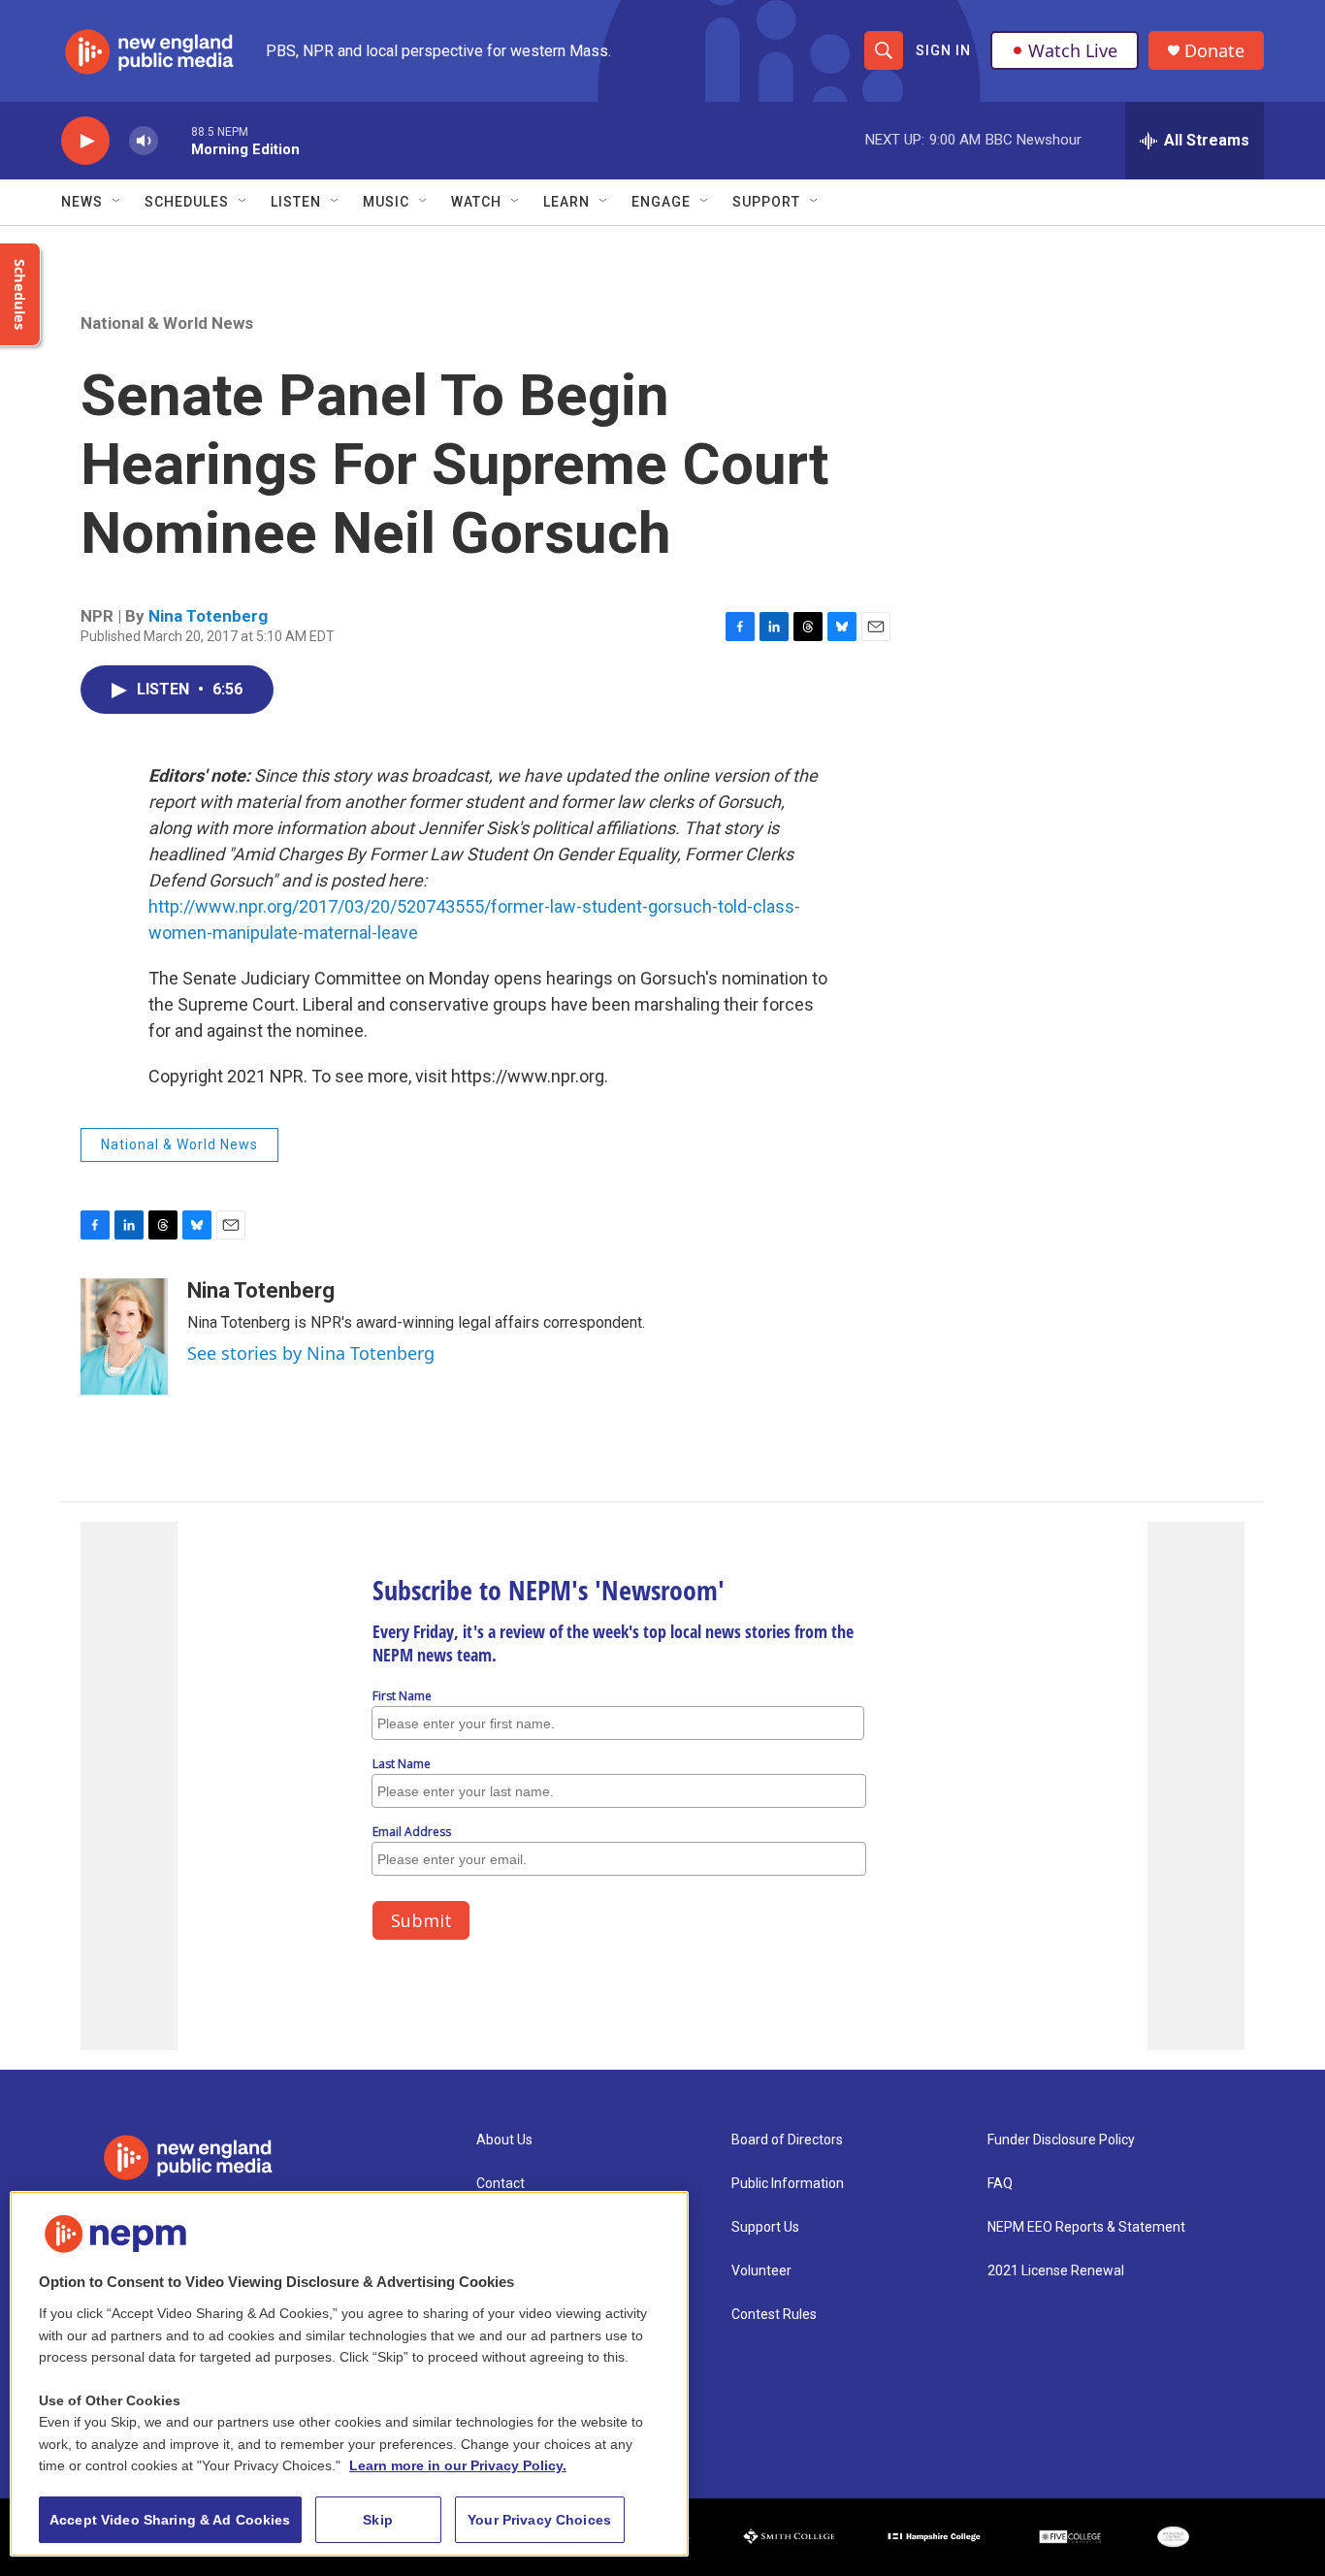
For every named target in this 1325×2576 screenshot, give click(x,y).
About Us (504, 2140)
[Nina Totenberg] (124, 1336)
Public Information (788, 2184)
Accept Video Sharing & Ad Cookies (170, 2520)
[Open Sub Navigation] (117, 202)
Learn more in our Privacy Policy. (458, 2465)
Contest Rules (774, 2315)
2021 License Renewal (1056, 2271)
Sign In (943, 50)
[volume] (144, 141)
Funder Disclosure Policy (1061, 2140)
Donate (1214, 51)
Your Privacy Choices (539, 2520)
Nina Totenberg (208, 616)
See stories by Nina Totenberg (311, 1353)
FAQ (1000, 2184)
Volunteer (761, 2271)
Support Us (765, 2227)
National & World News (167, 323)
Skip (378, 2520)
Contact (501, 2184)
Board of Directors (787, 2140)
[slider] (175, 140)
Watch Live (1073, 50)
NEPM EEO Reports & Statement (1086, 2227)
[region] (349, 2374)
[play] (85, 141)
